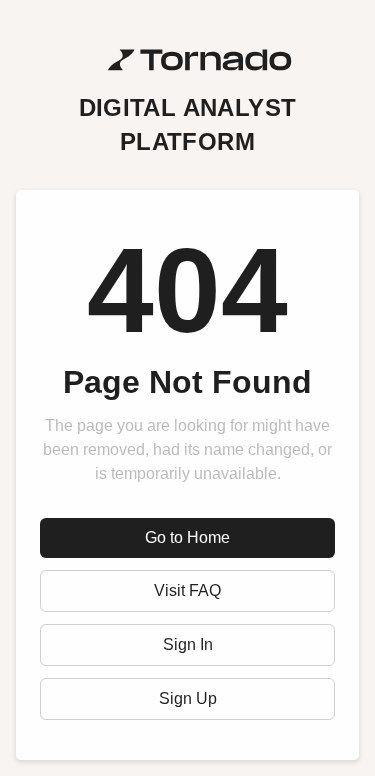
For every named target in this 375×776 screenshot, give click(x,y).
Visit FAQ (187, 590)
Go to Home (187, 537)
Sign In (188, 644)
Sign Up (188, 698)
